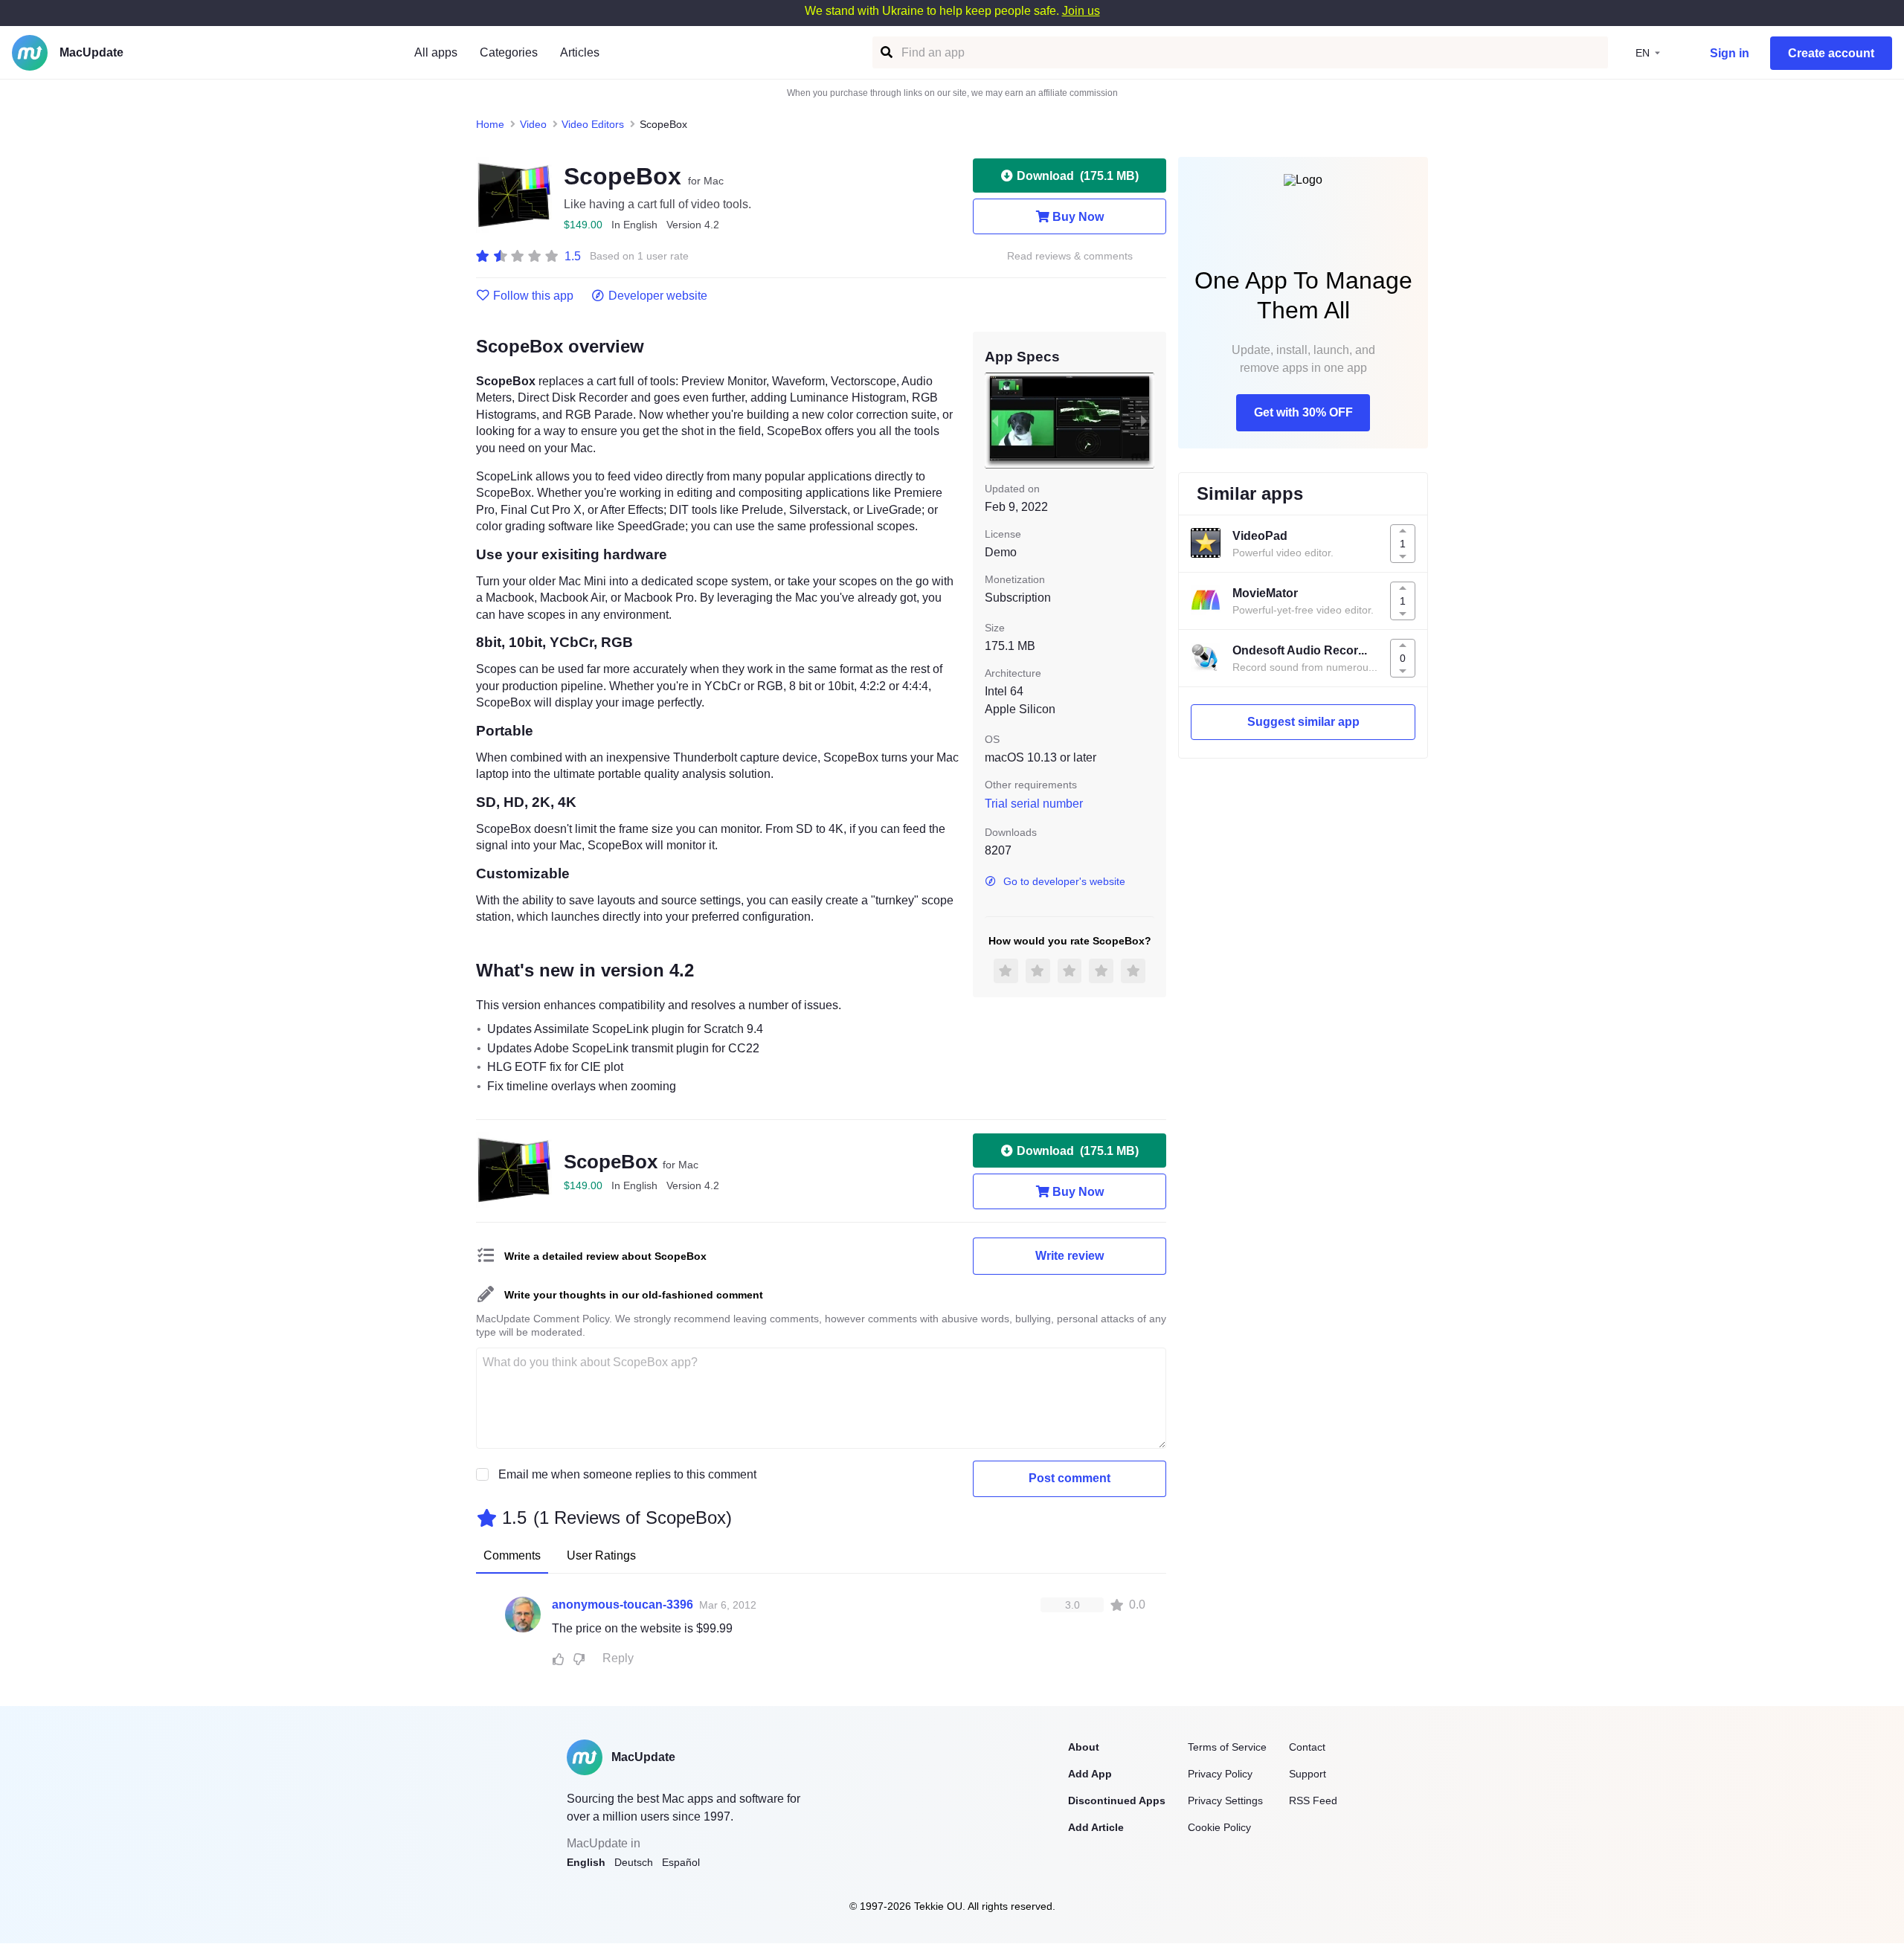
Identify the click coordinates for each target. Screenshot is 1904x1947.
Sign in (1730, 53)
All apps (436, 52)
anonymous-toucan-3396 (623, 1605)
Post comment (1070, 1478)
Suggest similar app (1303, 722)
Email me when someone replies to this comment (627, 1474)
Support (1308, 1774)
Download (1078, 176)
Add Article (1096, 1827)
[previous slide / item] (995, 420)
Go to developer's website (1064, 881)
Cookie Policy (1219, 1827)
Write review (1070, 1256)
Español (681, 1862)
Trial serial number (1034, 804)
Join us (1081, 11)
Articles (580, 52)
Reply (618, 1658)
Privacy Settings (1225, 1800)
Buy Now (1078, 217)
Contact (1307, 1747)
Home (490, 124)
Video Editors (593, 124)
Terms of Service (1227, 1747)
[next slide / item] (1144, 420)
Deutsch (634, 1862)
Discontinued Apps (1117, 1800)
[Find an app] (885, 52)
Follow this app (533, 296)
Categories (509, 52)
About (1084, 1747)
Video (533, 124)
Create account (1831, 53)
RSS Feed (1313, 1800)
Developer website (658, 296)
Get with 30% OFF (1303, 412)
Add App (1090, 1774)
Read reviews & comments (1070, 256)
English (586, 1862)
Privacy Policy (1220, 1774)
